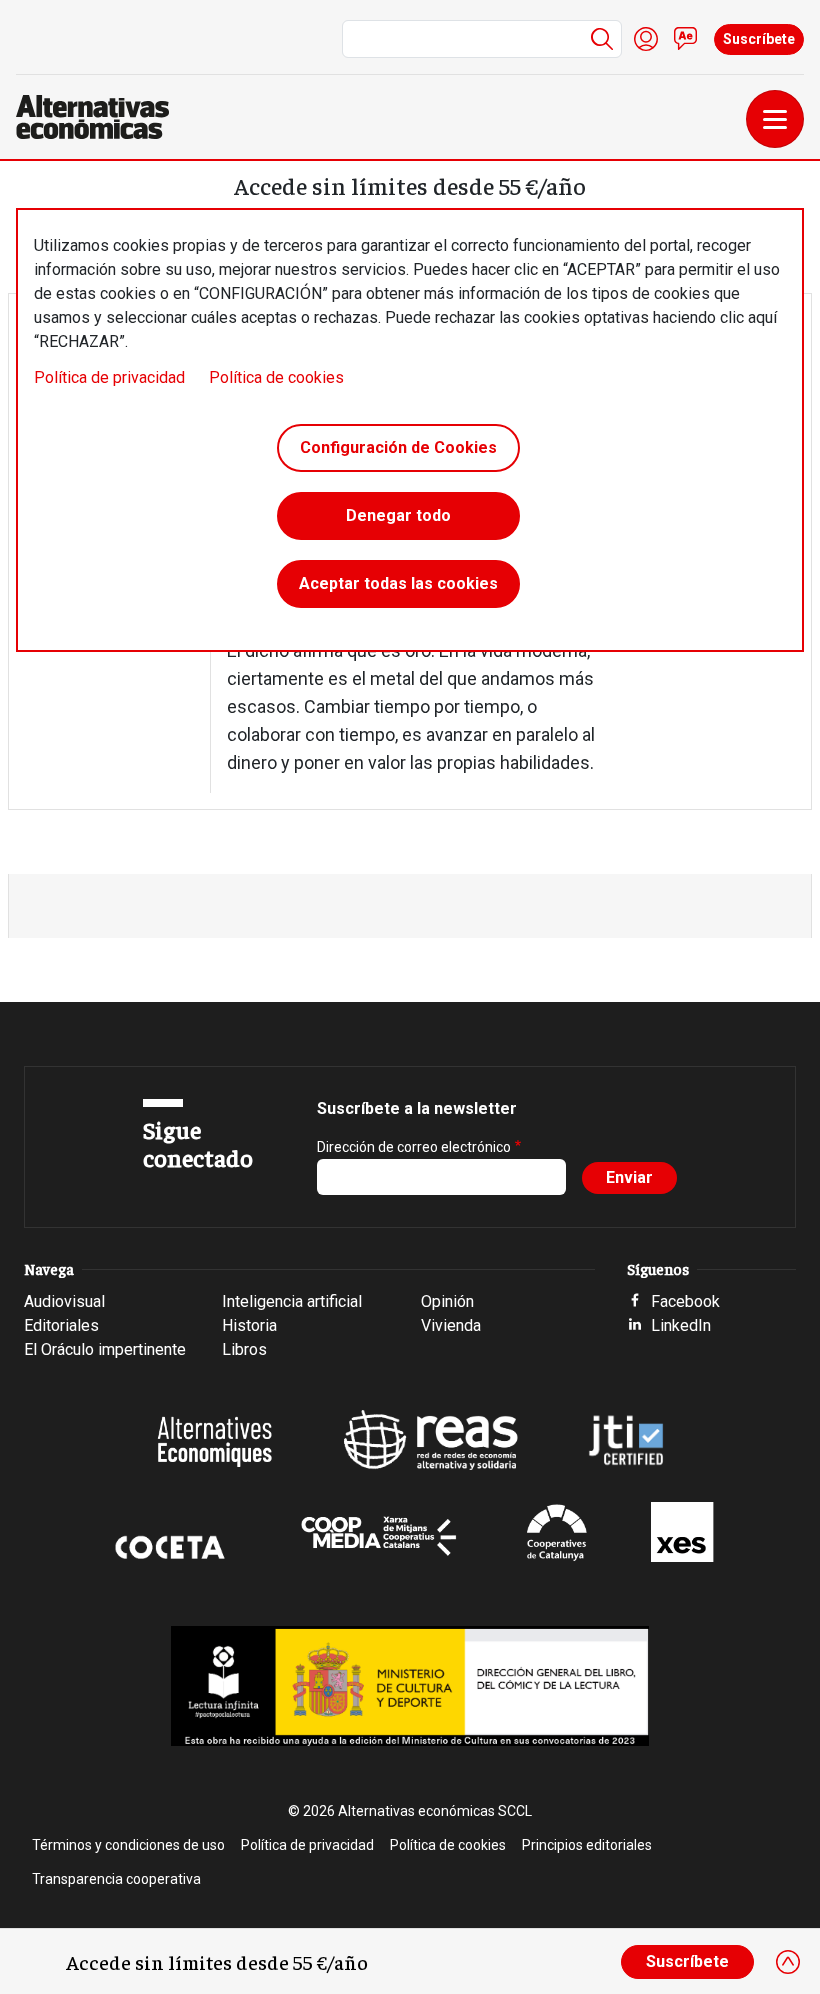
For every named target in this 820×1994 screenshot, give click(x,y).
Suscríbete (759, 39)
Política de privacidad (109, 377)
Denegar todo (398, 515)
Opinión (447, 1301)
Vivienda (451, 1325)
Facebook (685, 1301)
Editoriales (61, 1325)
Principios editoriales (587, 1845)
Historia (249, 1325)
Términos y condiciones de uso (128, 1845)
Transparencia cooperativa (116, 1879)
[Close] (788, 1962)
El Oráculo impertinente (105, 1349)
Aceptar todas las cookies (398, 583)
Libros (244, 1349)
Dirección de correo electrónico (414, 1147)
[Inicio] (100, 117)
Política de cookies (276, 377)
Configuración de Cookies (398, 447)
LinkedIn (681, 1325)
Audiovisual (64, 1301)
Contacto (686, 39)
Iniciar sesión (646, 39)
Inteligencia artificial (292, 1301)
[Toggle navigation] (775, 119)
